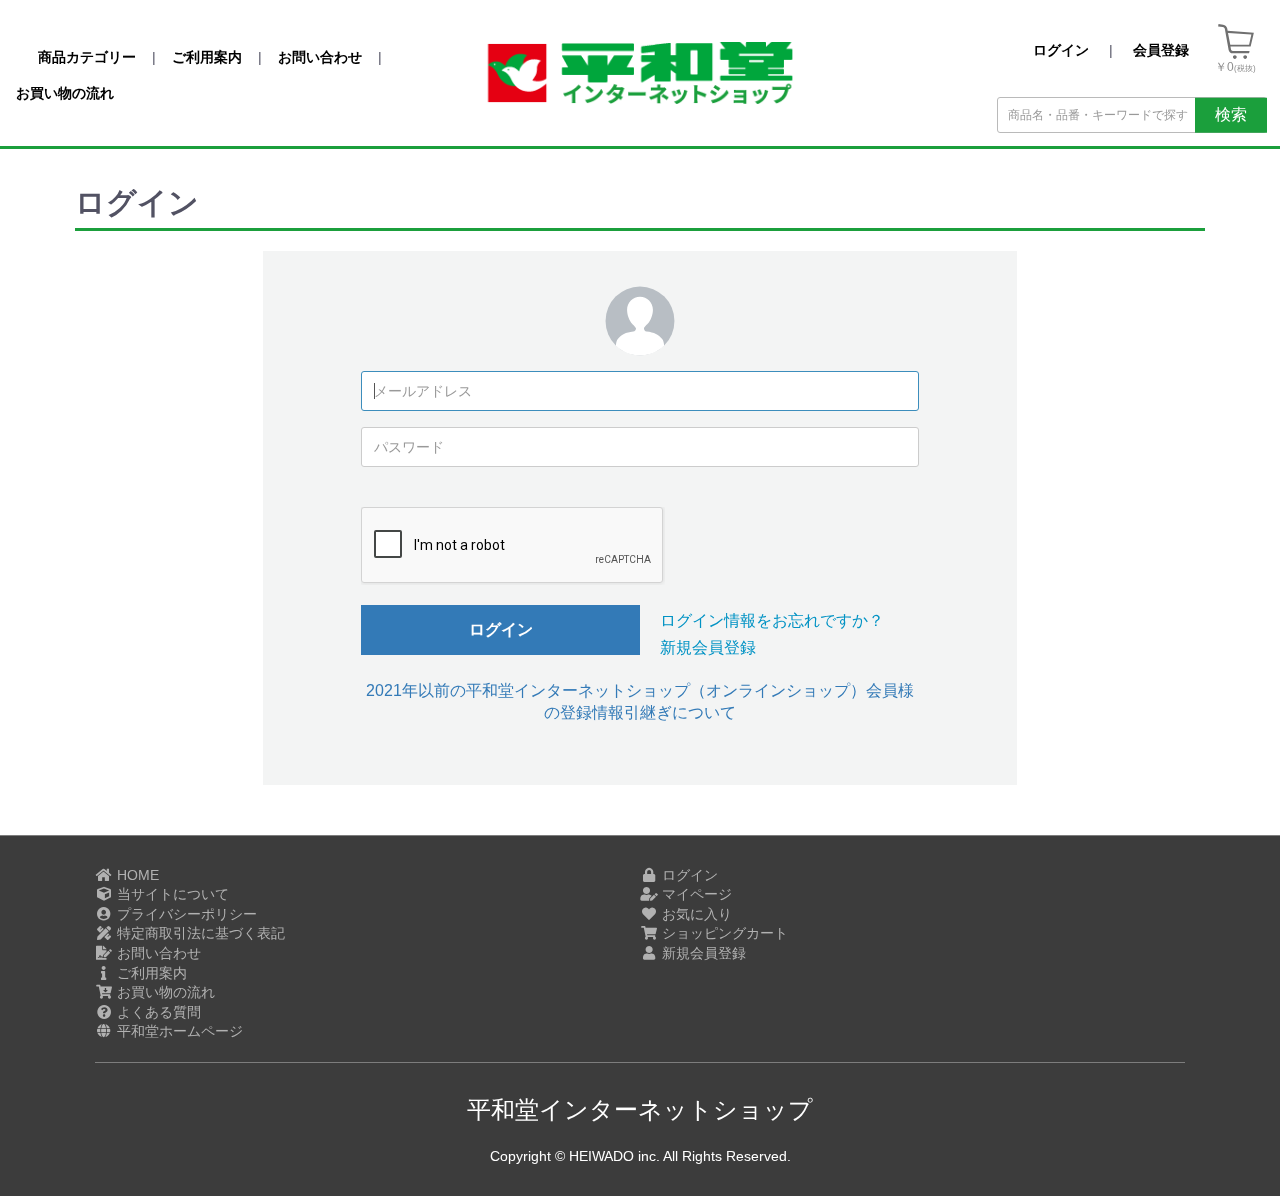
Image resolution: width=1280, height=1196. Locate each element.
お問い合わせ (157, 953)
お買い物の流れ (164, 992)
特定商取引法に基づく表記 (199, 933)
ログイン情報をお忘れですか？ (772, 620)
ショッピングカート (723, 933)
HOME (136, 875)
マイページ (695, 894)
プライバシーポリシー (185, 914)
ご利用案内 (150, 973)
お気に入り (695, 914)
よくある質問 (157, 1012)
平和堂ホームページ (178, 1031)
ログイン (501, 629)
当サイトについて (171, 894)
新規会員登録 (708, 647)
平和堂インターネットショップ (640, 1109)
